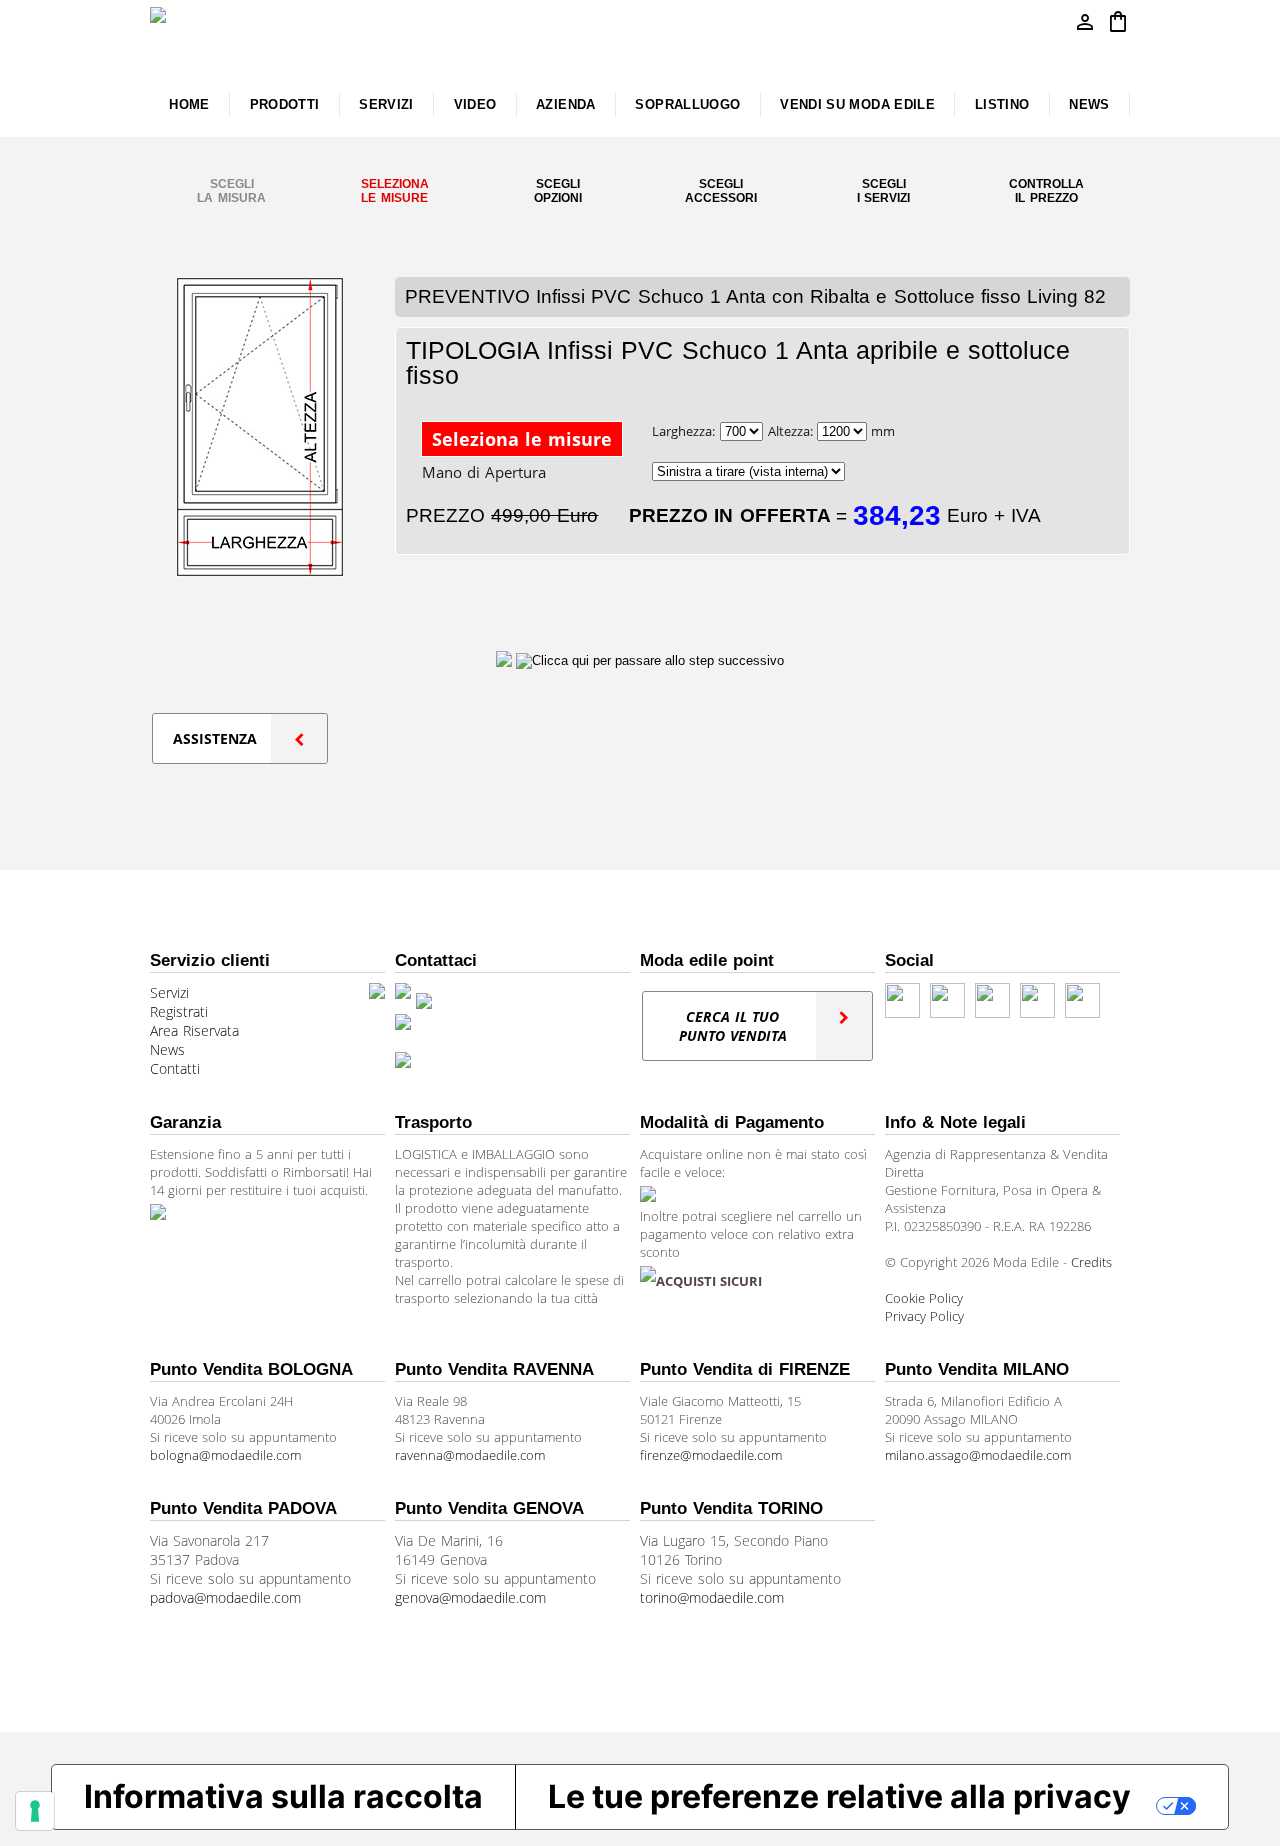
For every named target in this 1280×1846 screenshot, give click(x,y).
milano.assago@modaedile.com (978, 1455)
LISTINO (1002, 104)
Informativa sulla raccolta (283, 1796)
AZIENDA (566, 104)
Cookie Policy (924, 1298)
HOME (189, 104)
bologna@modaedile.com (225, 1455)
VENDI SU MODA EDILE (857, 104)
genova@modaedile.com (470, 1597)
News (167, 1049)
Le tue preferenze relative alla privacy (839, 1796)
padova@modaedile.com (225, 1597)
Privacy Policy (924, 1316)
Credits (1091, 1262)
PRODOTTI (285, 104)
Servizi (169, 992)
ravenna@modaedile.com (470, 1455)
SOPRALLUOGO (687, 104)
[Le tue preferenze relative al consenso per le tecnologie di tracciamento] (35, 1811)
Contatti (175, 1068)
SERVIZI (386, 104)
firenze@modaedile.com (711, 1455)
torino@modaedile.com (712, 1597)
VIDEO (475, 104)
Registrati (179, 1011)
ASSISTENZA (215, 738)
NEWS (1089, 104)
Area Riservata (194, 1030)
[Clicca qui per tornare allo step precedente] (506, 660)
